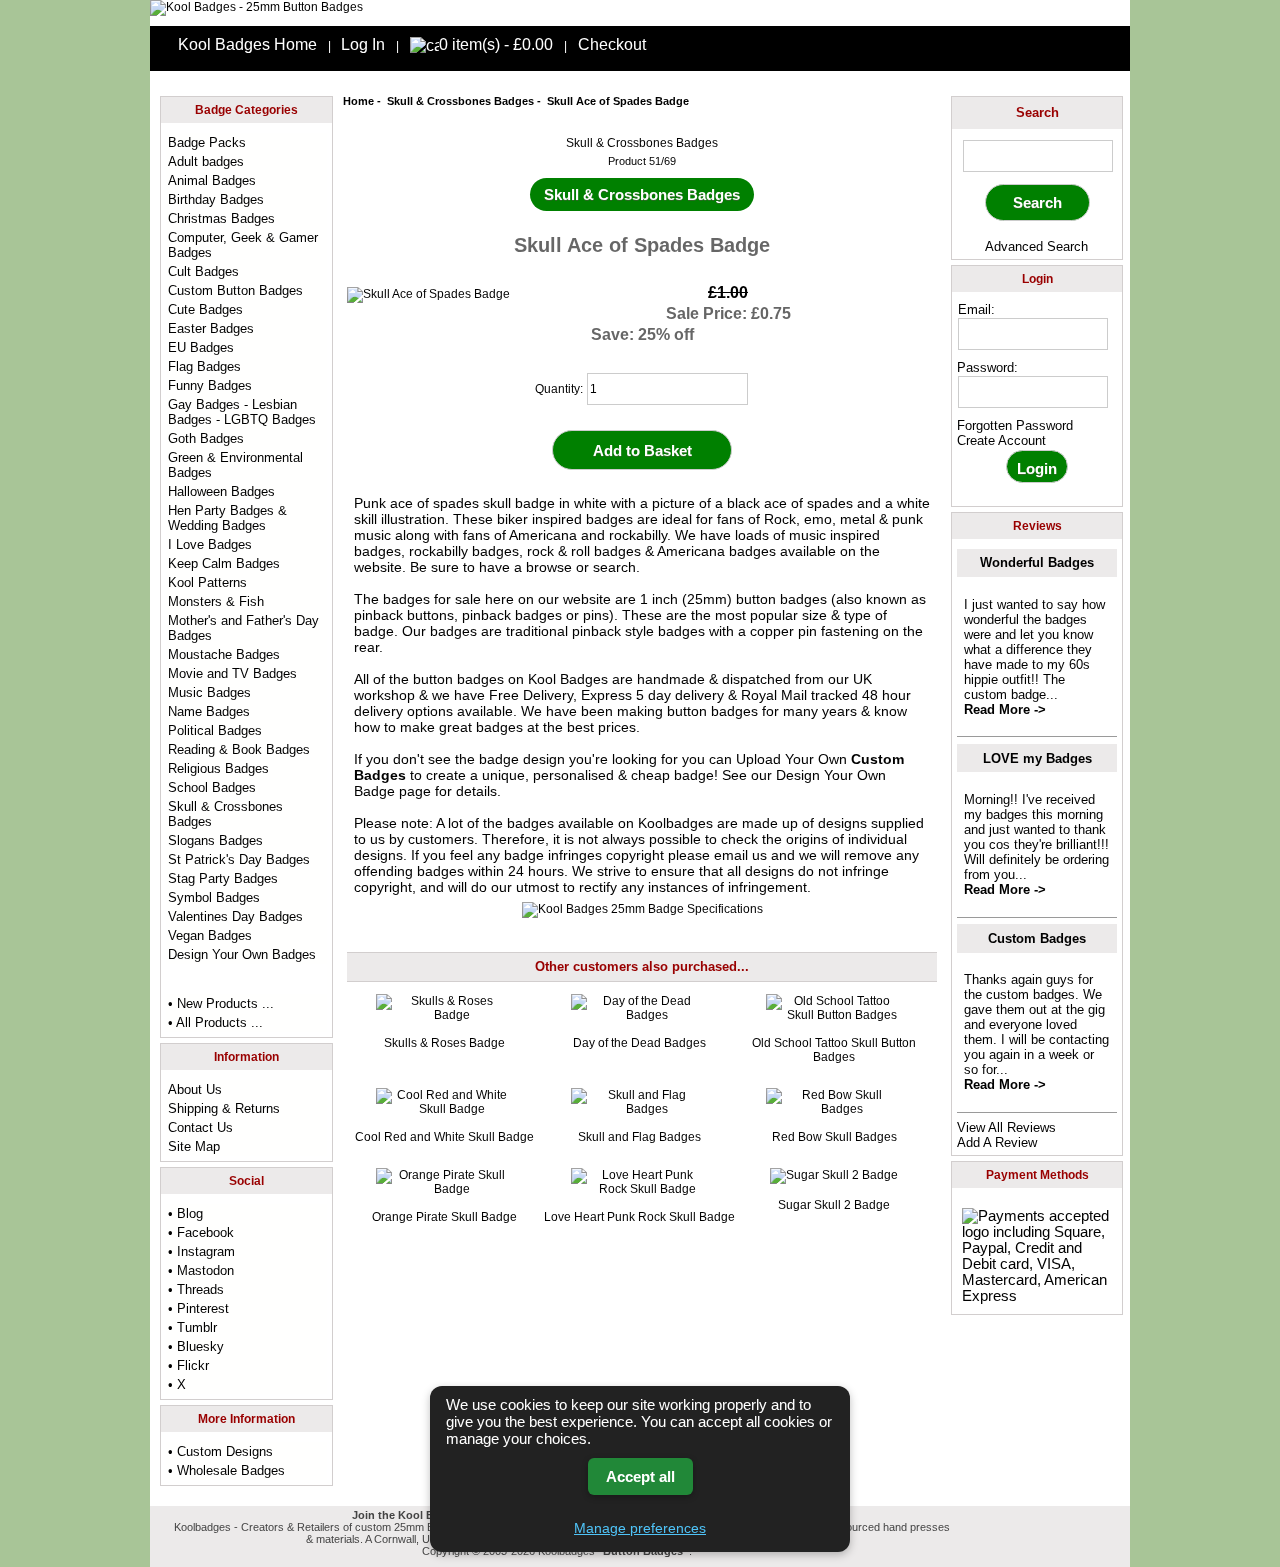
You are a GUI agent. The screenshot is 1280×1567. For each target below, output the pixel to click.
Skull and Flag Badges (639, 1137)
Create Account (1001, 440)
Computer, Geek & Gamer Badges (243, 245)
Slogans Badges (215, 840)
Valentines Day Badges (235, 916)
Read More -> (1005, 709)
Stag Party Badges (223, 878)
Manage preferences (640, 1528)
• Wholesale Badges (226, 1470)
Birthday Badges (216, 199)
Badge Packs (207, 142)
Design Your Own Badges (242, 954)
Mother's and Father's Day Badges (243, 628)
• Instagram (201, 1251)
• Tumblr (192, 1327)
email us (740, 855)
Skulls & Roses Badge (444, 1043)
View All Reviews (1006, 1127)
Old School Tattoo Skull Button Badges (834, 1050)
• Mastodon (201, 1270)
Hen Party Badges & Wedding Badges (227, 518)
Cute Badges (205, 309)
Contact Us (200, 1127)
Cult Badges (203, 271)
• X (177, 1384)
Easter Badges (211, 328)
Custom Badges (1037, 938)
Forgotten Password (1015, 425)
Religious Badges (218, 768)
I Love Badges (210, 544)
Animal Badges (212, 180)
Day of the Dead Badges (639, 1043)
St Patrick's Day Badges (239, 859)
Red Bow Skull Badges (834, 1137)
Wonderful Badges (1037, 562)
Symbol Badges (214, 897)
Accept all (640, 1476)
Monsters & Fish (216, 601)
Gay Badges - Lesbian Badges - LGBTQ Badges (242, 412)
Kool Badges (568, 679)
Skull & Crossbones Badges (460, 101)
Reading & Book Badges (239, 749)
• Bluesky (196, 1346)
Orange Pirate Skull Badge (444, 1217)
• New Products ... (221, 1003)
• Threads (196, 1289)
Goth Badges (206, 438)
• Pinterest (198, 1308)
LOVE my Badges (1037, 758)
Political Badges (215, 730)
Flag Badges (204, 366)
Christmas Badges (221, 218)
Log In (363, 44)
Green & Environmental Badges (235, 465)
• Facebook (201, 1232)
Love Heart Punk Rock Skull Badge (639, 1217)
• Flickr (188, 1365)
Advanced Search (1036, 246)
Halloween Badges (221, 491)
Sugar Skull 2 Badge (834, 1205)
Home (358, 101)
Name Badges (209, 711)
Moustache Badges (224, 654)
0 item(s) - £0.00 (496, 44)
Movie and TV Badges (232, 673)
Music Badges (209, 692)
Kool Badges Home (247, 44)
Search (1037, 112)
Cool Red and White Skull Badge (444, 1137)
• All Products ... (215, 1022)
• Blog (185, 1213)
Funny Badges (210, 385)
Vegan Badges (210, 935)
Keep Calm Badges (224, 563)
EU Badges (201, 347)
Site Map (194, 1146)
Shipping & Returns (224, 1108)
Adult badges (206, 161)
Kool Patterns (207, 582)
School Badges (212, 787)
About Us (195, 1089)
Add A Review (997, 1142)
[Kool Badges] (256, 7)
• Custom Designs (220, 1451)
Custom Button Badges (235, 290)
